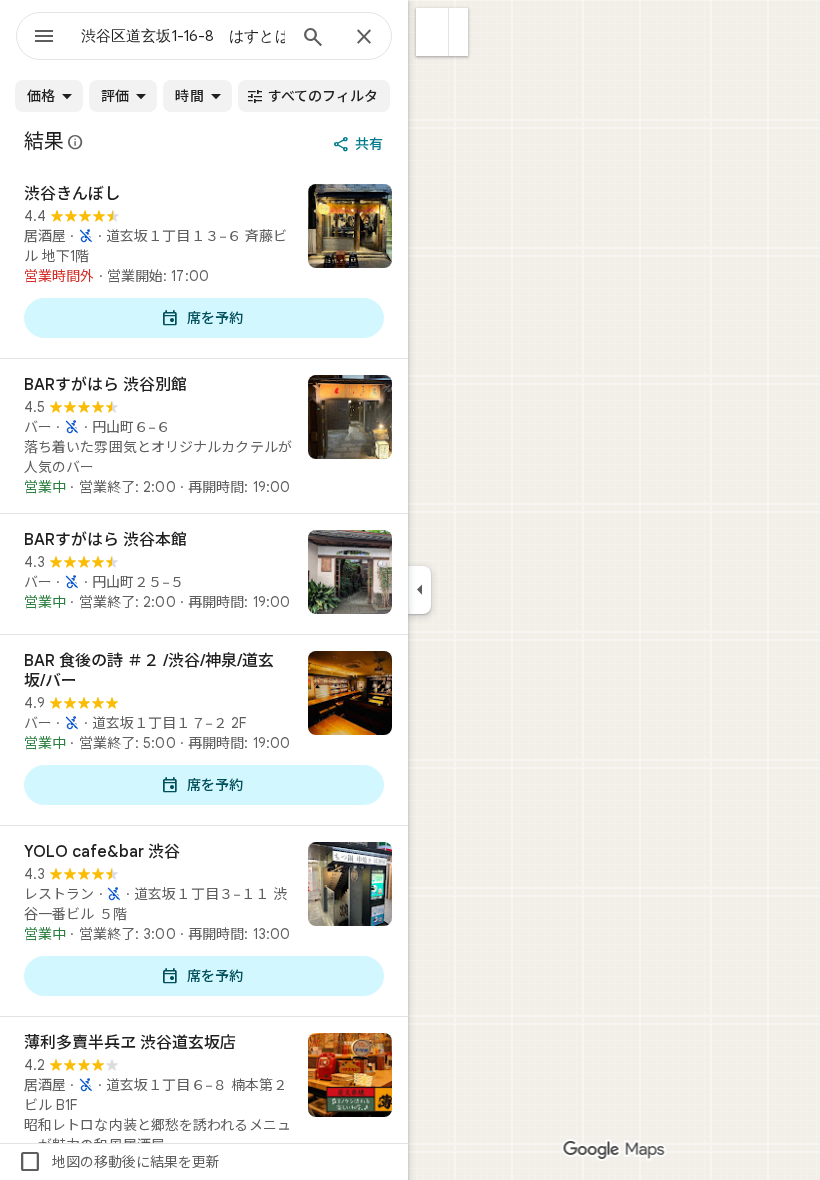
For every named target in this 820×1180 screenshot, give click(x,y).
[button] (432, 32)
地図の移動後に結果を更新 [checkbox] (119, 1162)
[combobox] (183, 36)
